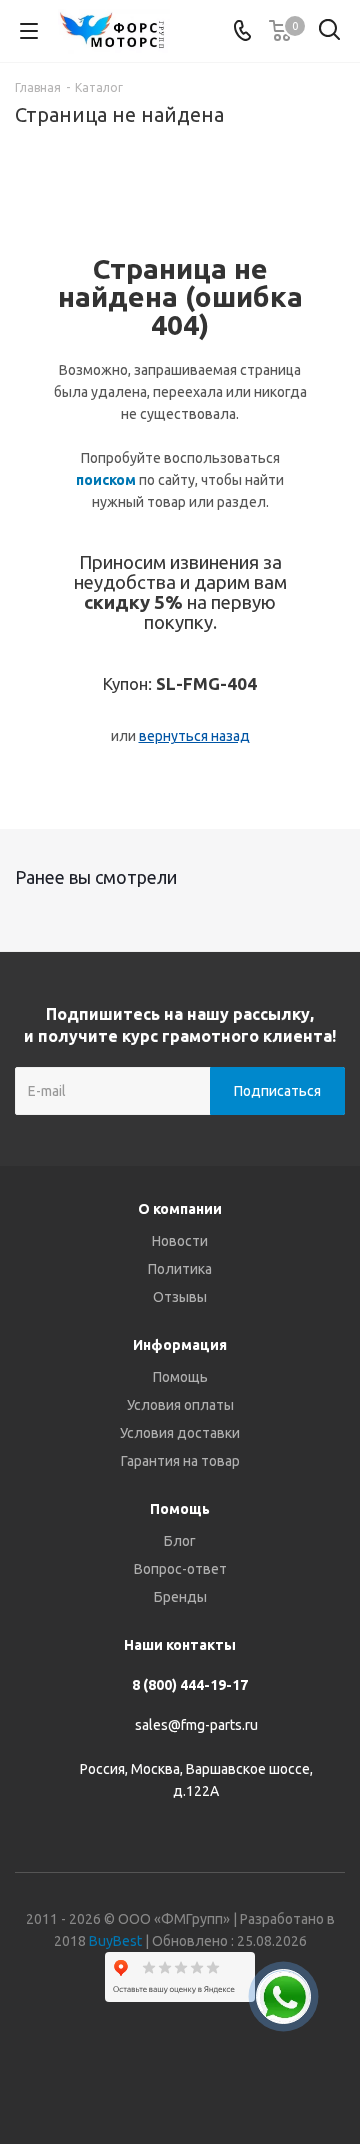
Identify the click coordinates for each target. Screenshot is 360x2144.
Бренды (180, 1597)
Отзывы (180, 1297)
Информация (180, 1345)
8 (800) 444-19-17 (190, 1685)
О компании (180, 1209)
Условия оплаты (180, 1405)
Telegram (155, 2073)
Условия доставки (180, 1433)
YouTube (205, 2073)
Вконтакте (105, 2073)
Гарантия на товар (180, 1461)
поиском (106, 480)
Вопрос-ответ (180, 1569)
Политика (180, 1269)
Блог (180, 1541)
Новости (180, 1241)
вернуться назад (194, 736)
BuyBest (115, 1941)
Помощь (180, 1377)
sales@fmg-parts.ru (196, 1725)
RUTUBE (255, 2073)
